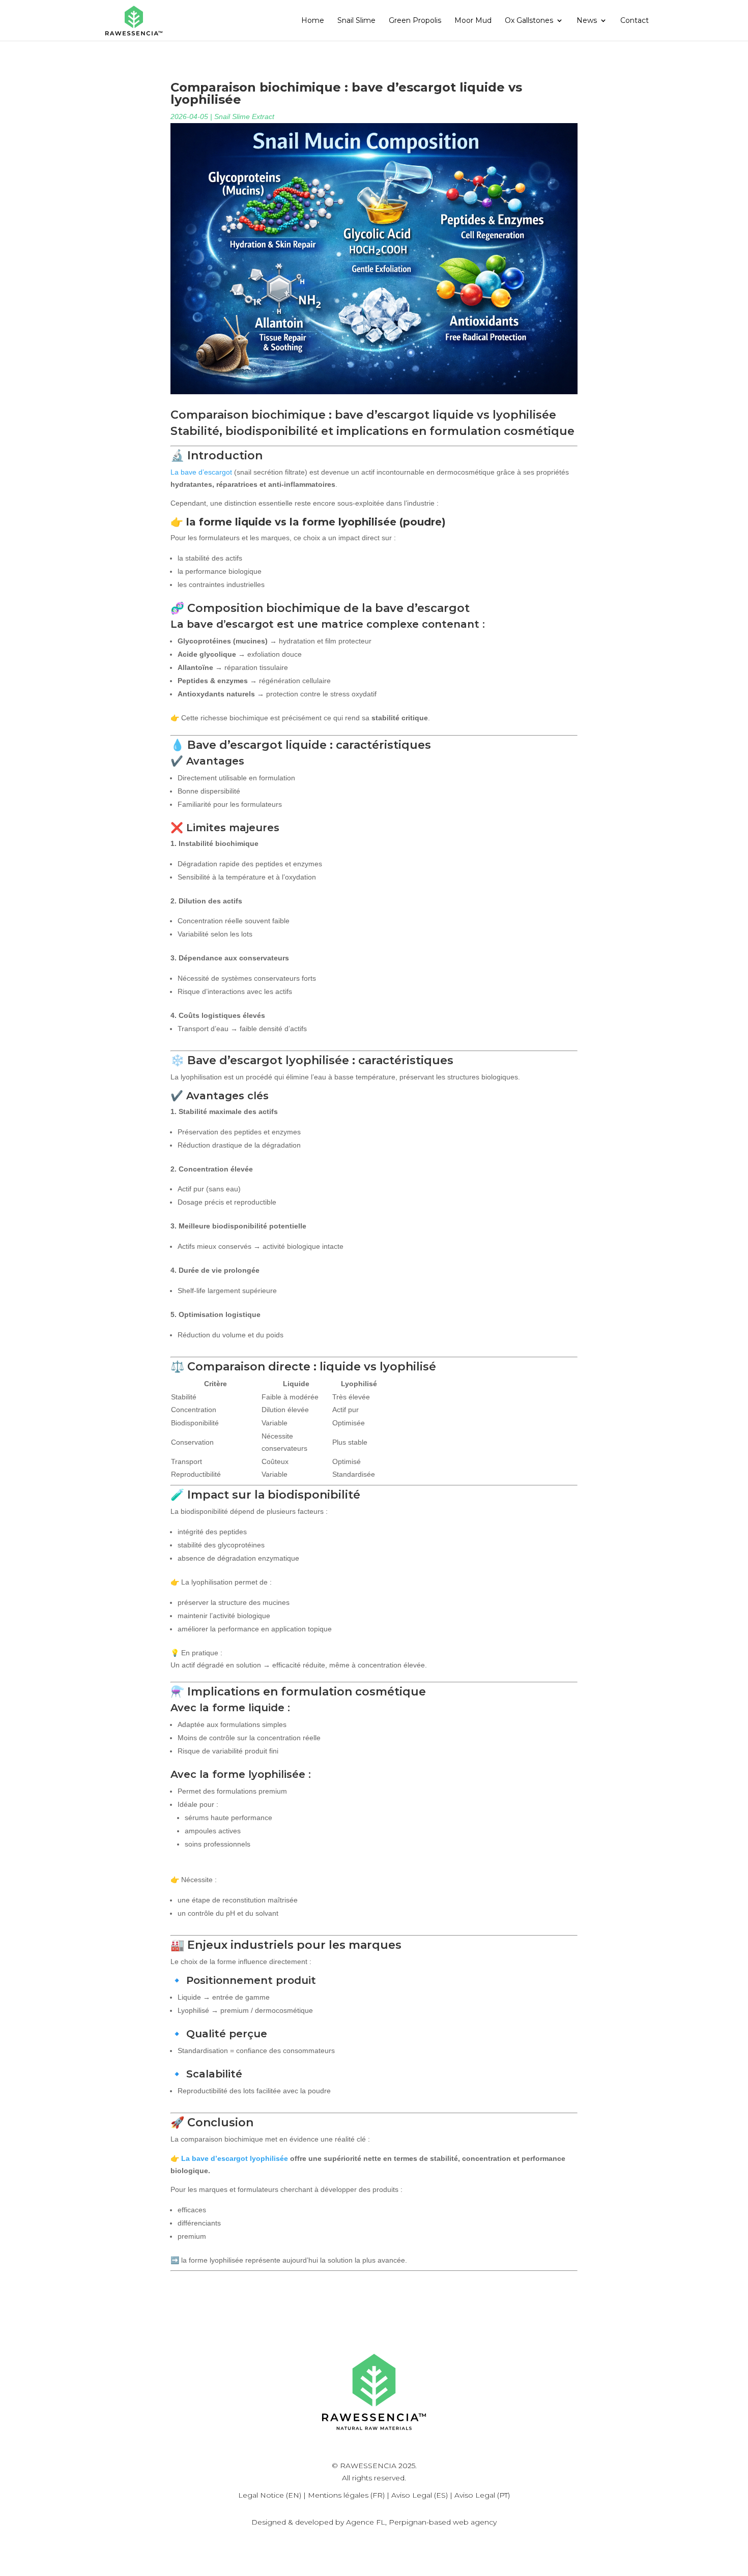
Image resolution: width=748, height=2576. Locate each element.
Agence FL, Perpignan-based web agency (421, 2522)
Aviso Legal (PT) (482, 2495)
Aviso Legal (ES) (420, 2495)
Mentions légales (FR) (346, 2495)
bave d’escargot (382, 415)
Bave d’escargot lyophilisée (268, 1060)
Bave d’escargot (235, 745)
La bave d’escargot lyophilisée (235, 2158)
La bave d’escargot (201, 472)
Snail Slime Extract (244, 116)
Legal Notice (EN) (270, 2495)
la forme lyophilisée (343, 522)
